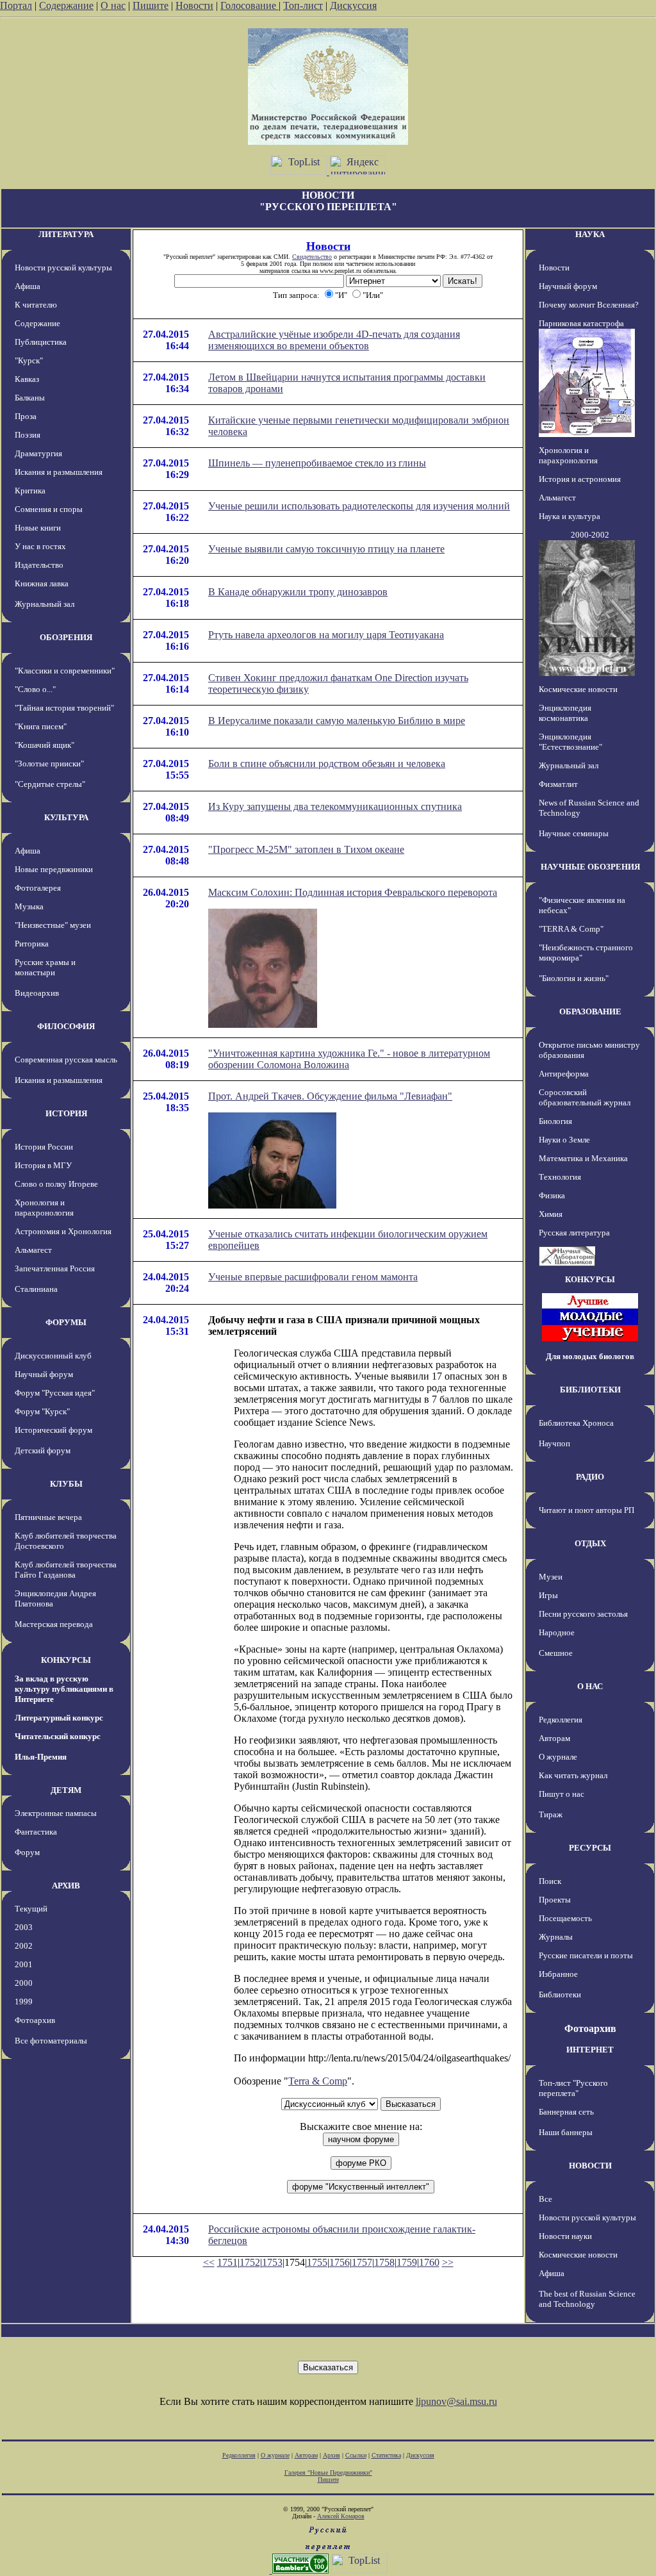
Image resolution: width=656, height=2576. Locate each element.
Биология (555, 1121)
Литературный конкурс (59, 1718)
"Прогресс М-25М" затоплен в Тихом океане (306, 849)
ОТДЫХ (590, 1543)
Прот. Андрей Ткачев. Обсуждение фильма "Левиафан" (330, 1096)
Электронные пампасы (56, 1813)
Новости (194, 5)
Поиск (550, 1881)
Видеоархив (37, 993)
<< (209, 2262)
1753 (272, 2262)
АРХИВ (66, 1886)
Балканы (30, 398)
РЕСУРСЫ (590, 1848)
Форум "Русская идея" (55, 1393)
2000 (24, 1983)
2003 (24, 1927)
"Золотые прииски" (49, 764)
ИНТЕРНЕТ (590, 2050)
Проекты (555, 1900)
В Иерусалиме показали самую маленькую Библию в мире (337, 721)
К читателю (36, 305)
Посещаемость (565, 1918)
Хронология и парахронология (44, 1208)
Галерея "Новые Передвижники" (328, 2473)
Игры (548, 1595)
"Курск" (29, 360)
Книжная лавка (42, 583)
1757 (362, 2262)
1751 (227, 2262)
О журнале (558, 1757)
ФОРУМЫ (66, 1322)
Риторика (32, 944)
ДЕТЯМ (66, 1790)
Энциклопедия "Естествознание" (570, 742)
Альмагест (33, 1250)
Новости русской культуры (63, 268)
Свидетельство (312, 257)
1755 (317, 2262)
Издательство (39, 565)
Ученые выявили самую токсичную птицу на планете (326, 549)
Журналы (556, 1937)
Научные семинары (574, 833)
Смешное (556, 1653)
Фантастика (36, 1832)
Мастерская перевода (54, 1624)
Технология (560, 1177)
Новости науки (565, 2236)
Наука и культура (570, 516)
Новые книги (38, 528)
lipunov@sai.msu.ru (456, 2401)
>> (448, 2262)
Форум (27, 1852)
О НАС (590, 1686)
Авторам (554, 1738)
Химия (551, 1214)
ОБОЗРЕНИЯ (66, 637)
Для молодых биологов (590, 1356)
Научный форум (44, 1374)
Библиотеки (560, 1994)
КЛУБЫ (66, 1484)
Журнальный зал (45, 604)
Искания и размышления (59, 472)
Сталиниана (36, 1289)
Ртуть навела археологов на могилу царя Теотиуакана (326, 635)
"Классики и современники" (65, 671)
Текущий (31, 1909)
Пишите (151, 5)
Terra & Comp (318, 2081)
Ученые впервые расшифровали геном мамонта (313, 1277)
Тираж (551, 1814)
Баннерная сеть (566, 2112)
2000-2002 (590, 535)
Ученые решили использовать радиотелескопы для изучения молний (359, 506)
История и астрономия (580, 479)
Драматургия (38, 453)
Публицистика (41, 342)
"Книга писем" (41, 726)
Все (545, 2199)
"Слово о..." (35, 689)
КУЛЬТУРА (66, 817)
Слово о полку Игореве (56, 1184)
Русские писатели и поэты (586, 1955)
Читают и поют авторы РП (586, 1510)
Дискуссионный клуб (53, 1356)
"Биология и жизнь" (574, 978)
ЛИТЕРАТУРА (66, 234)
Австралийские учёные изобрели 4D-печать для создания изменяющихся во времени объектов (334, 340)
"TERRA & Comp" (571, 929)
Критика (30, 491)
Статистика (386, 2455)
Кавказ (27, 379)
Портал (16, 5)
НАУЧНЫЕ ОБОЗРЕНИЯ (590, 867)
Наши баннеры (566, 2132)
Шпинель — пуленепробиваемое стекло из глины (317, 463)
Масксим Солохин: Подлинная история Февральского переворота (353, 892)
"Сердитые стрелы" (50, 784)
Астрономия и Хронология (63, 1231)
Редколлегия (561, 1720)
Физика (552, 1195)
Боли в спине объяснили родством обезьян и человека (327, 764)
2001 (24, 1964)
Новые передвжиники (54, 869)
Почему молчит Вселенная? (589, 305)
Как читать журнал (573, 1775)
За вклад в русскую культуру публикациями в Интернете (64, 1689)
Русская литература (574, 1233)
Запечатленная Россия (55, 1268)
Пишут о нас (562, 1794)
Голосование (250, 5)
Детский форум (43, 1450)
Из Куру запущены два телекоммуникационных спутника (335, 806)
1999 (24, 2002)
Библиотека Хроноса (576, 1423)
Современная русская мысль (66, 1060)
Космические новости (578, 689)
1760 (429, 2262)
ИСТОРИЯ (66, 1113)
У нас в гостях (40, 546)
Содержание (66, 5)
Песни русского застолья (583, 1614)
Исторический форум (53, 1430)
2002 (24, 1946)
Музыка (29, 906)
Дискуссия (353, 5)
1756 (340, 2262)
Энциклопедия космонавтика (565, 713)
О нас (113, 5)
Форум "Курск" (42, 1411)
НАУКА (590, 234)
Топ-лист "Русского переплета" (573, 2088)
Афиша (28, 286)
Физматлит (558, 784)
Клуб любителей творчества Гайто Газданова (66, 1570)
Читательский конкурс (58, 1736)
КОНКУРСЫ (66, 1660)
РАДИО (590, 1477)
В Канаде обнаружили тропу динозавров (298, 592)
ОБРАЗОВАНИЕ (590, 1011)
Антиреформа (564, 1074)
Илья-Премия (41, 1757)
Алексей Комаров (341, 2516)
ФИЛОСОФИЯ (66, 1026)
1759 (407, 2262)
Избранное (558, 1974)
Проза (26, 416)
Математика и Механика (583, 1158)
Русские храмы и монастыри (45, 967)
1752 (250, 2262)
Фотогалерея (38, 888)
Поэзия (28, 435)
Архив (332, 2455)
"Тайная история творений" (64, 708)
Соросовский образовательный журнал (585, 1097)
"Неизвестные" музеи (53, 925)
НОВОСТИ (590, 2166)
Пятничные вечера (48, 1517)
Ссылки (356, 2455)
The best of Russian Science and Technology (587, 2299)
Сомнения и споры (49, 509)
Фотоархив (35, 2020)
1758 (384, 2262)
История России (44, 1147)
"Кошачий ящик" (45, 745)
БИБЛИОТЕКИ (590, 1390)
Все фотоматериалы (51, 2041)
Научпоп (554, 1443)
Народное (557, 1632)
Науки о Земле (564, 1140)
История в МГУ (43, 1165)
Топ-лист (303, 5)
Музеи (551, 1577)
